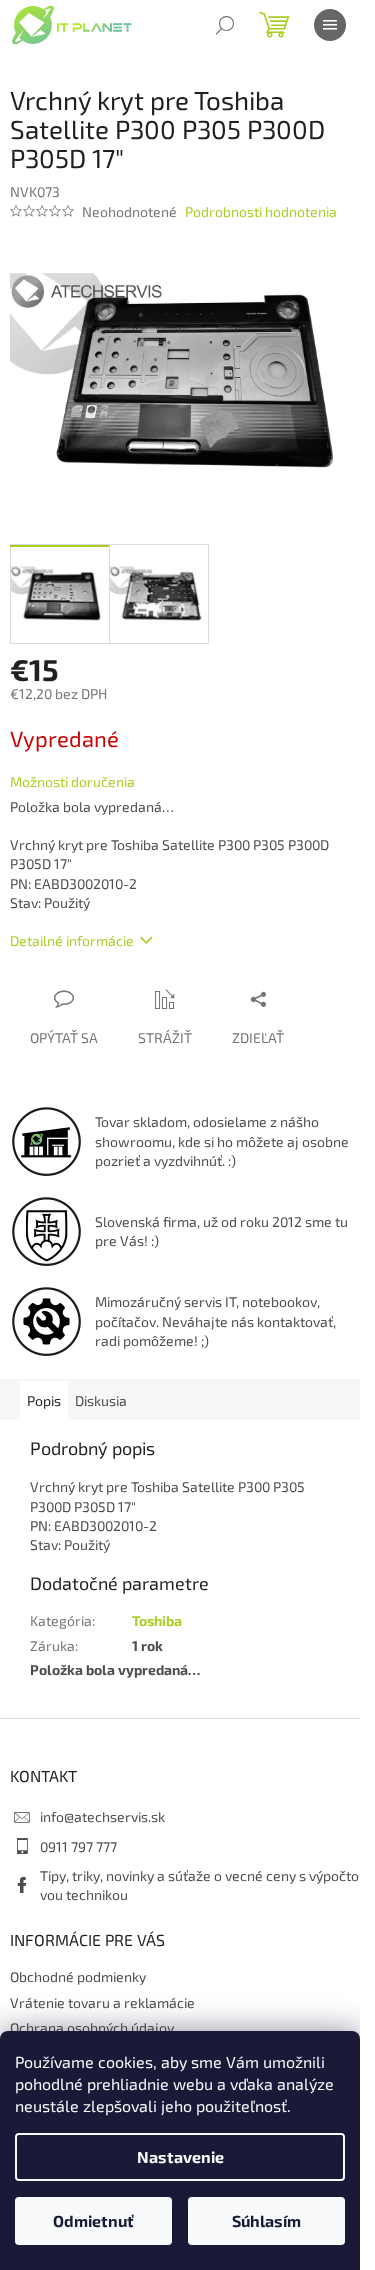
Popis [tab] (44, 1400)
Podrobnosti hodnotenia (261, 211)
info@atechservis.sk (102, 1816)
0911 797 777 (78, 1846)
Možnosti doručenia (72, 781)
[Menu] (330, 25)
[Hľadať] (225, 25)
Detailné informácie (72, 940)
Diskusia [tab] (101, 1400)
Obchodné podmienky (78, 1976)
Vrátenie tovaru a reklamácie (102, 2002)
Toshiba (157, 1620)
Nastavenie (180, 2156)
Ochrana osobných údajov (92, 2027)
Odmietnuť (93, 2220)
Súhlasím (266, 2220)
